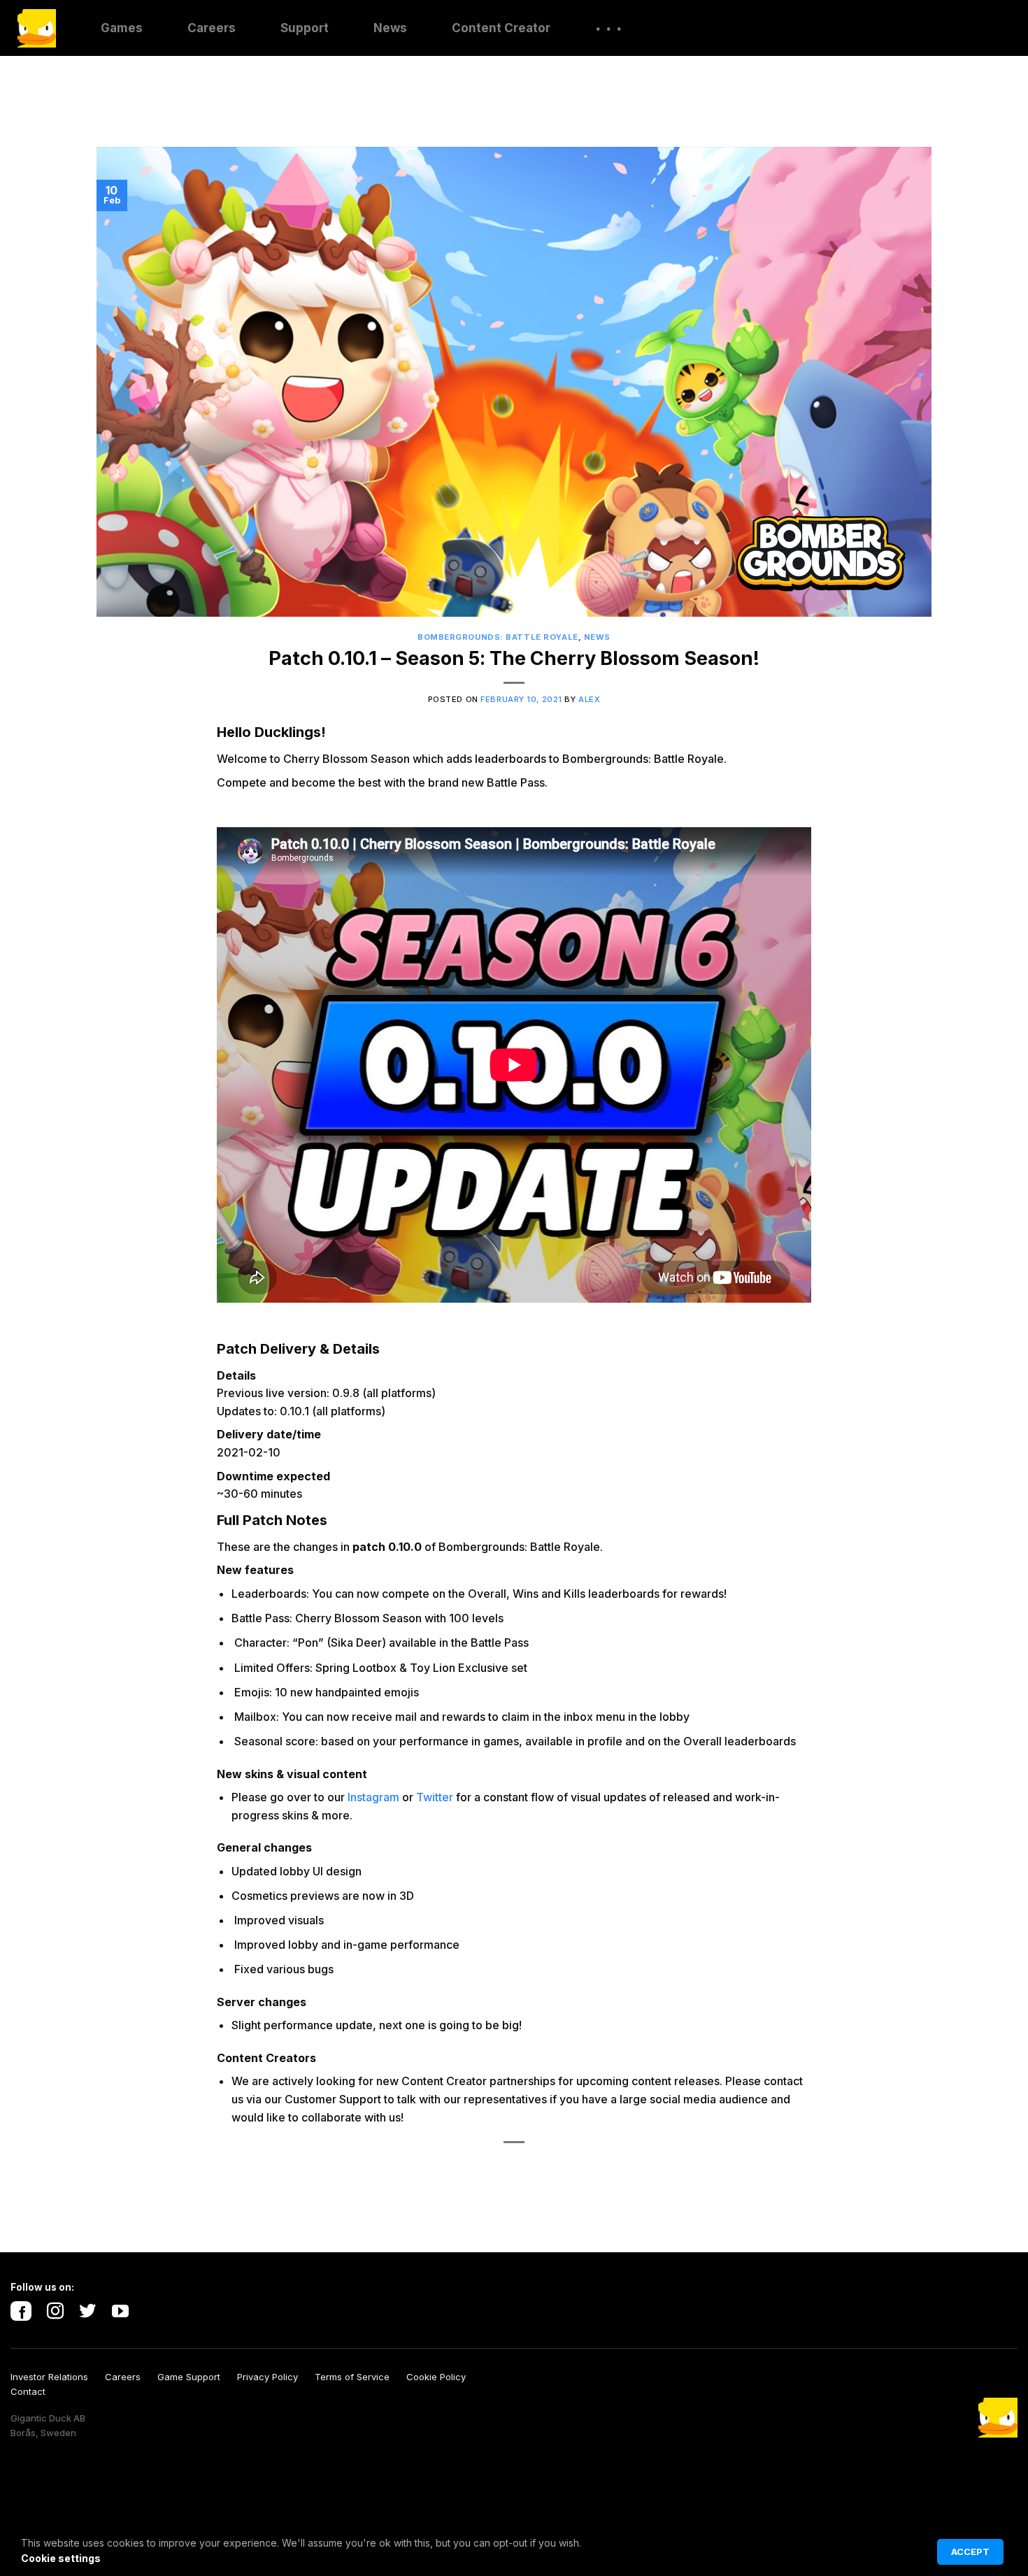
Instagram (373, 1797)
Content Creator (501, 28)
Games (122, 28)
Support (305, 28)
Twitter (435, 1797)
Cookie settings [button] (61, 2558)
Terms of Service (360, 2377)
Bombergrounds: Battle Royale (498, 637)
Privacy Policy (276, 2377)
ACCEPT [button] (970, 2552)
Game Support (197, 2377)
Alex (589, 699)
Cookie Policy (443, 2377)
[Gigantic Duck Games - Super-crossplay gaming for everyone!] (37, 28)
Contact (28, 2391)
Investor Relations (58, 2377)
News (390, 28)
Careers (212, 28)
